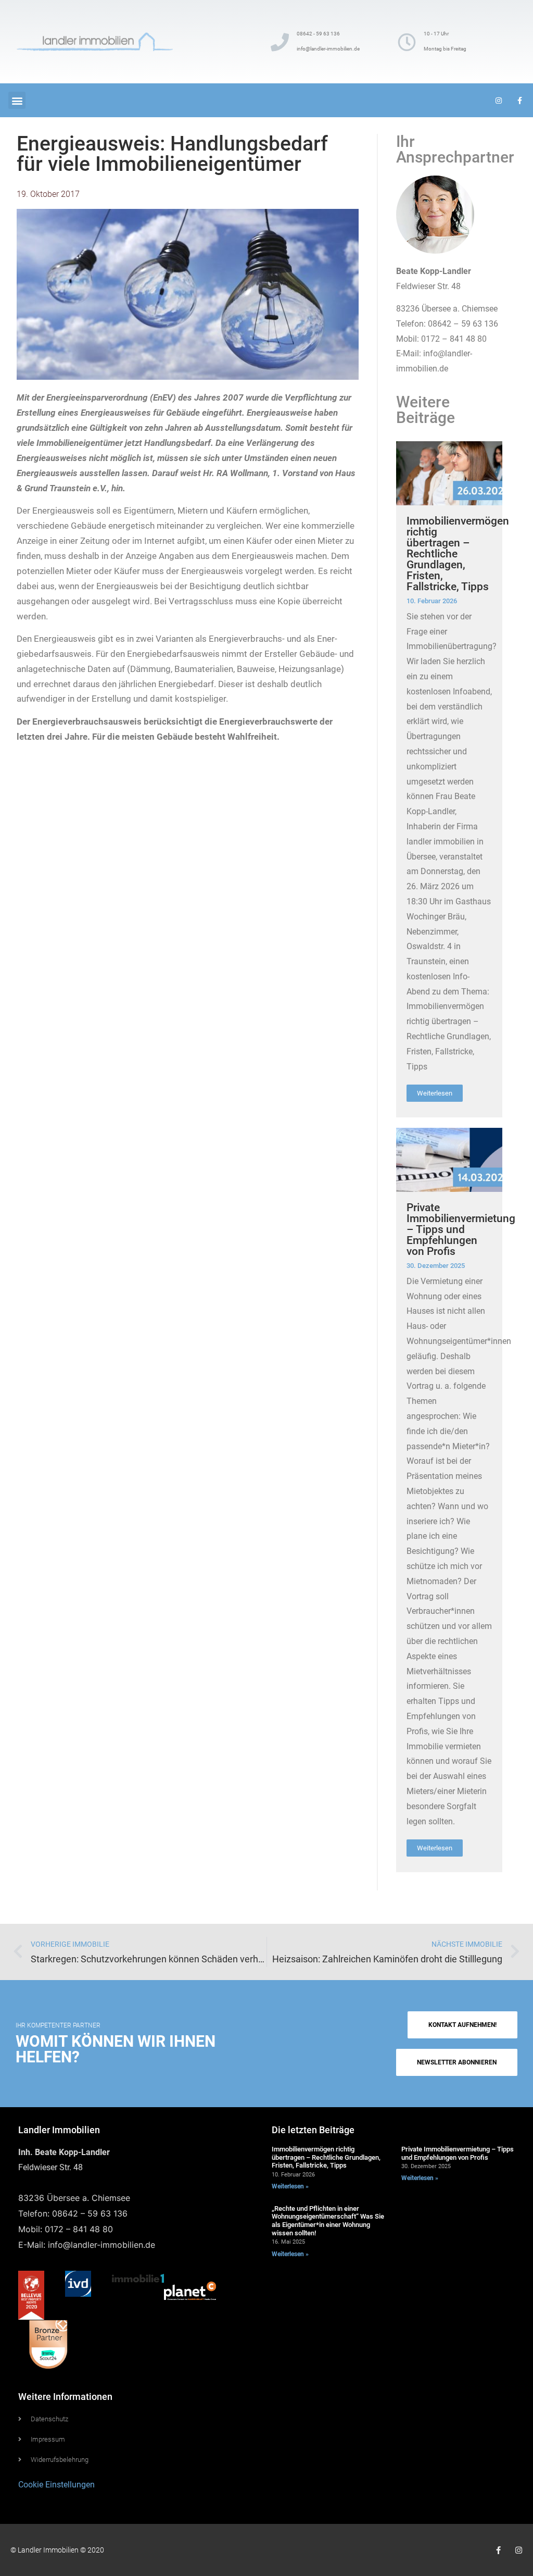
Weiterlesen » (290, 2186)
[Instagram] (519, 2550)
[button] (17, 100)
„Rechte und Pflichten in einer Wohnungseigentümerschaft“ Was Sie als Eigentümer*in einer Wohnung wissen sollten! (328, 2221)
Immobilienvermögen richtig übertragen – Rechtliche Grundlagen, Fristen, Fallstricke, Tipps (326, 2157)
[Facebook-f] (498, 2550)
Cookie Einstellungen (56, 2485)
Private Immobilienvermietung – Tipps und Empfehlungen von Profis (461, 1229)
